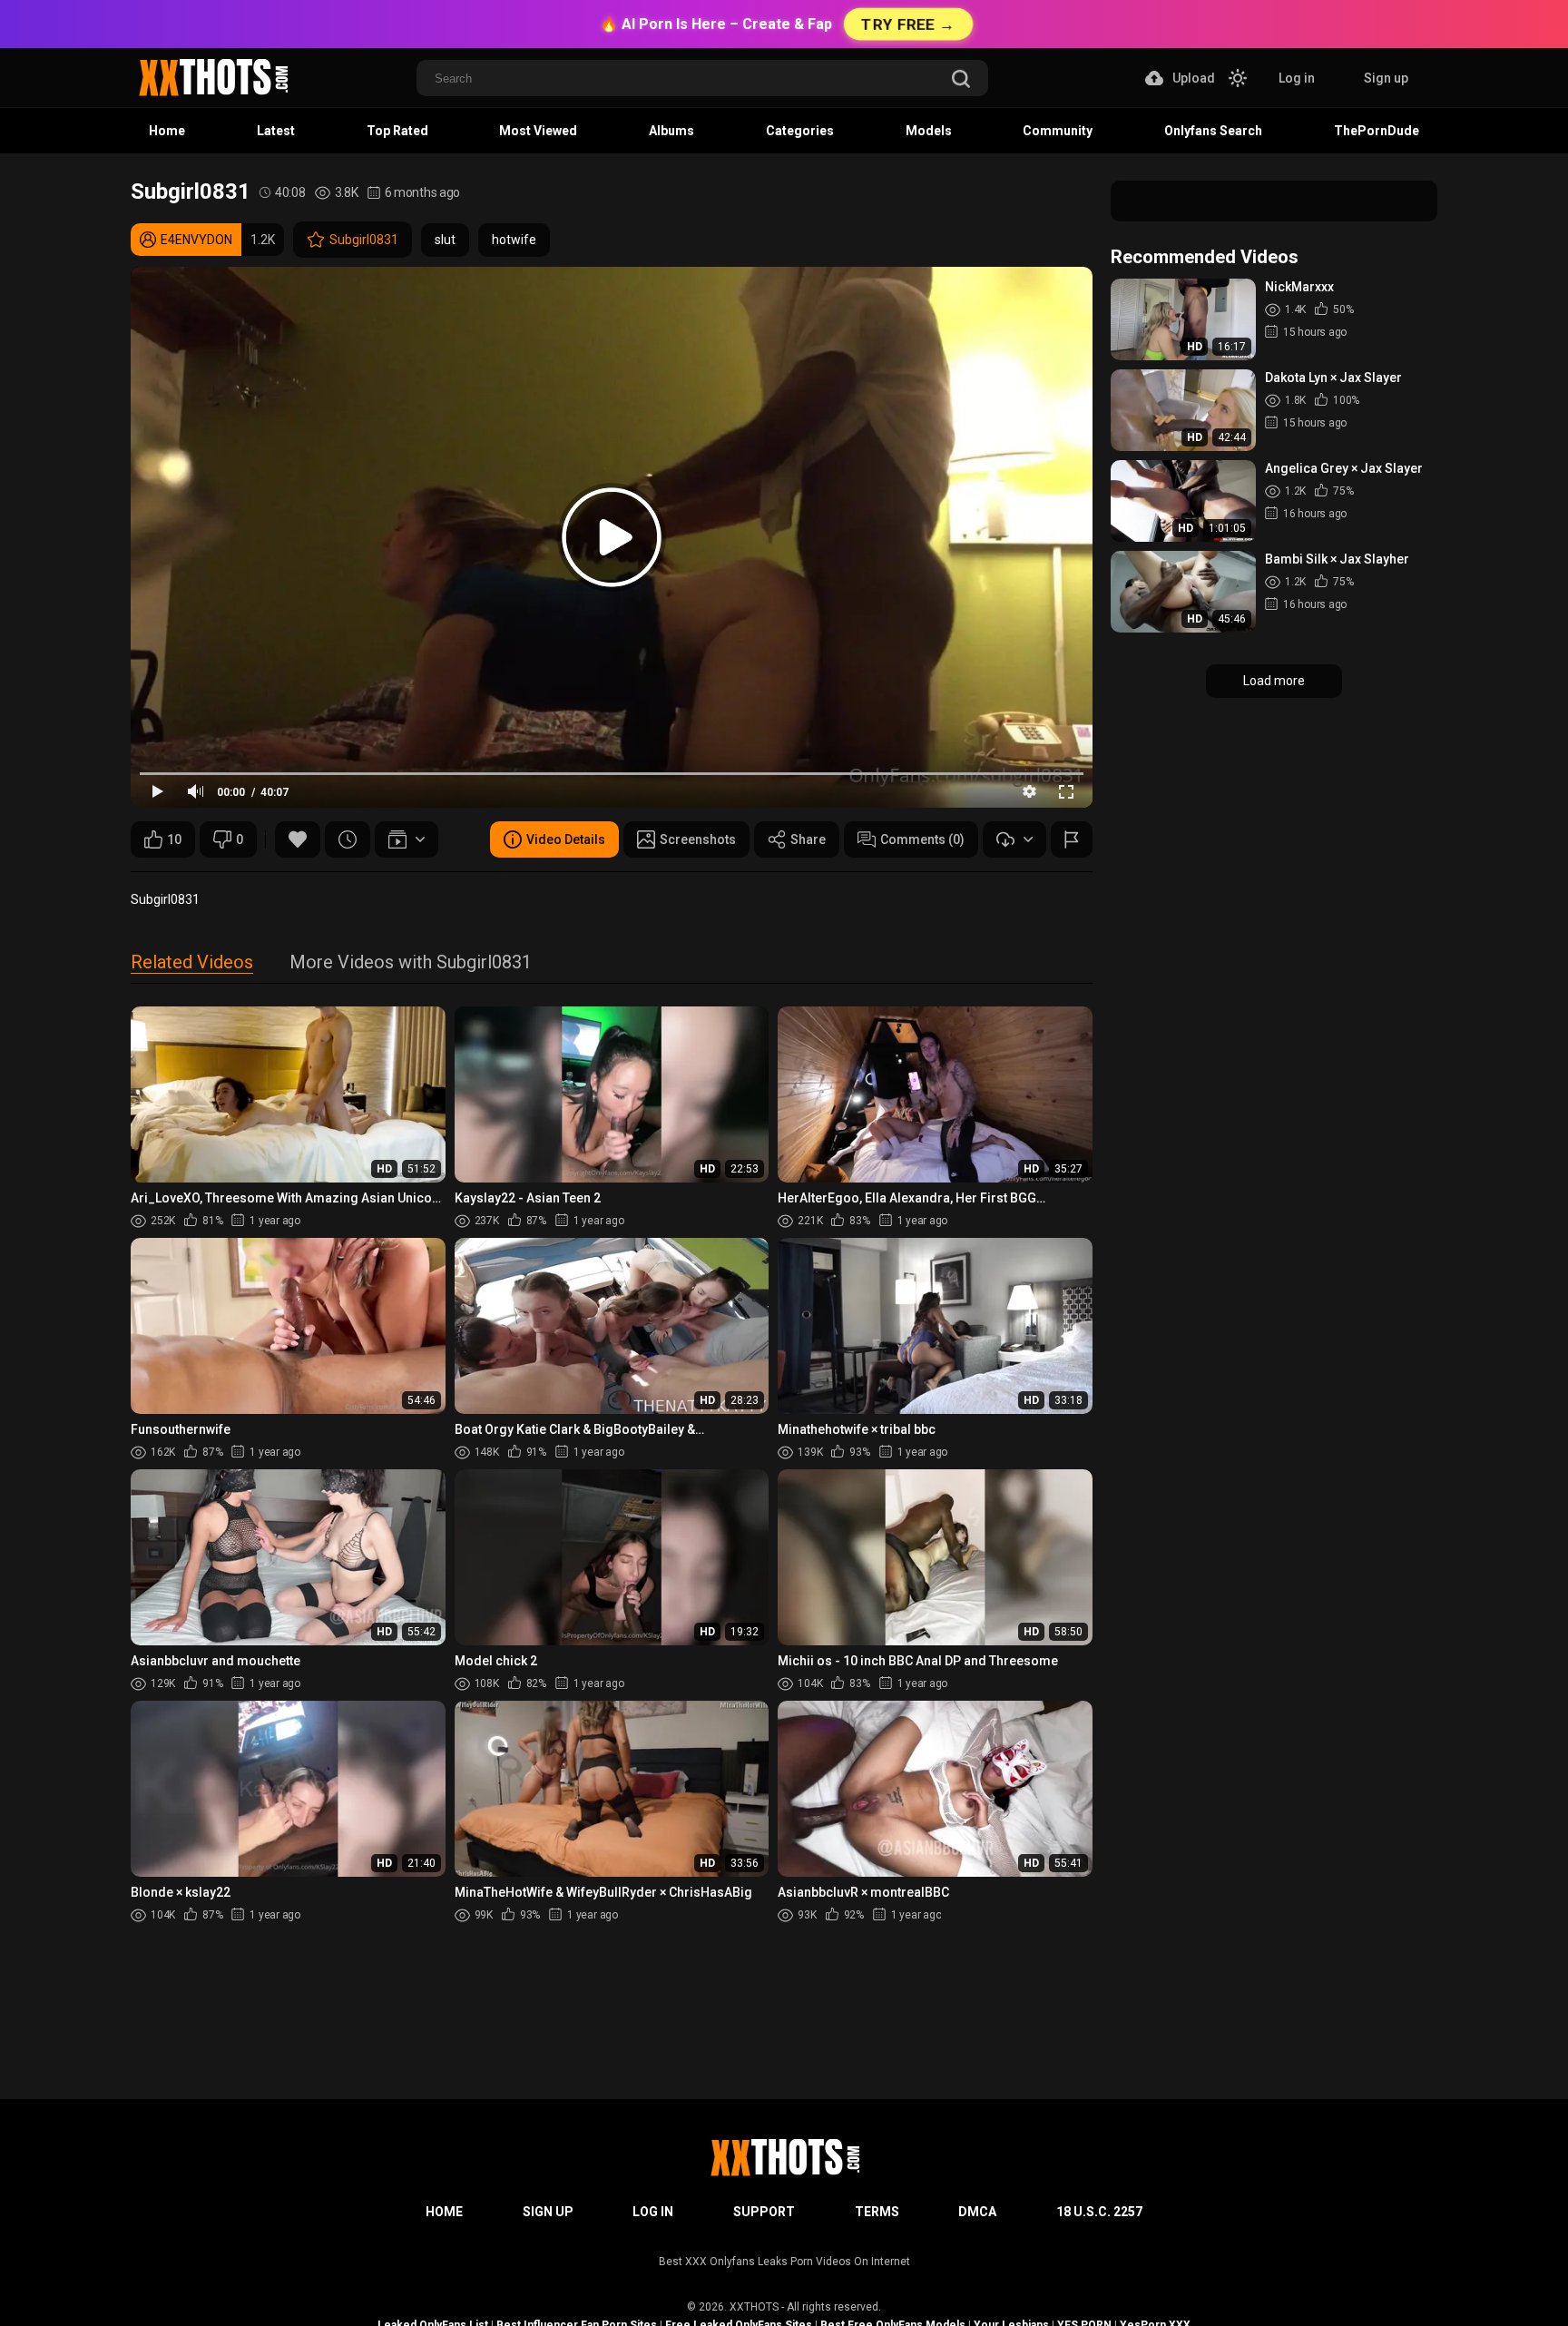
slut (445, 240)
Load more (1274, 681)
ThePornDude (1377, 131)
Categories (800, 131)
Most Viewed (538, 131)
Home (167, 131)
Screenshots (698, 839)
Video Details (566, 839)
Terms (877, 2212)
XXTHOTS (754, 2307)
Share (808, 839)
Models (929, 131)
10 (174, 839)
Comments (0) (922, 839)
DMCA (977, 2212)
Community (1058, 131)
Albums (671, 131)
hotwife (514, 240)
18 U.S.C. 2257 (1099, 2212)
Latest (276, 131)
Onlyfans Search (1213, 131)
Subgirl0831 (364, 240)
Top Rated (397, 131)
